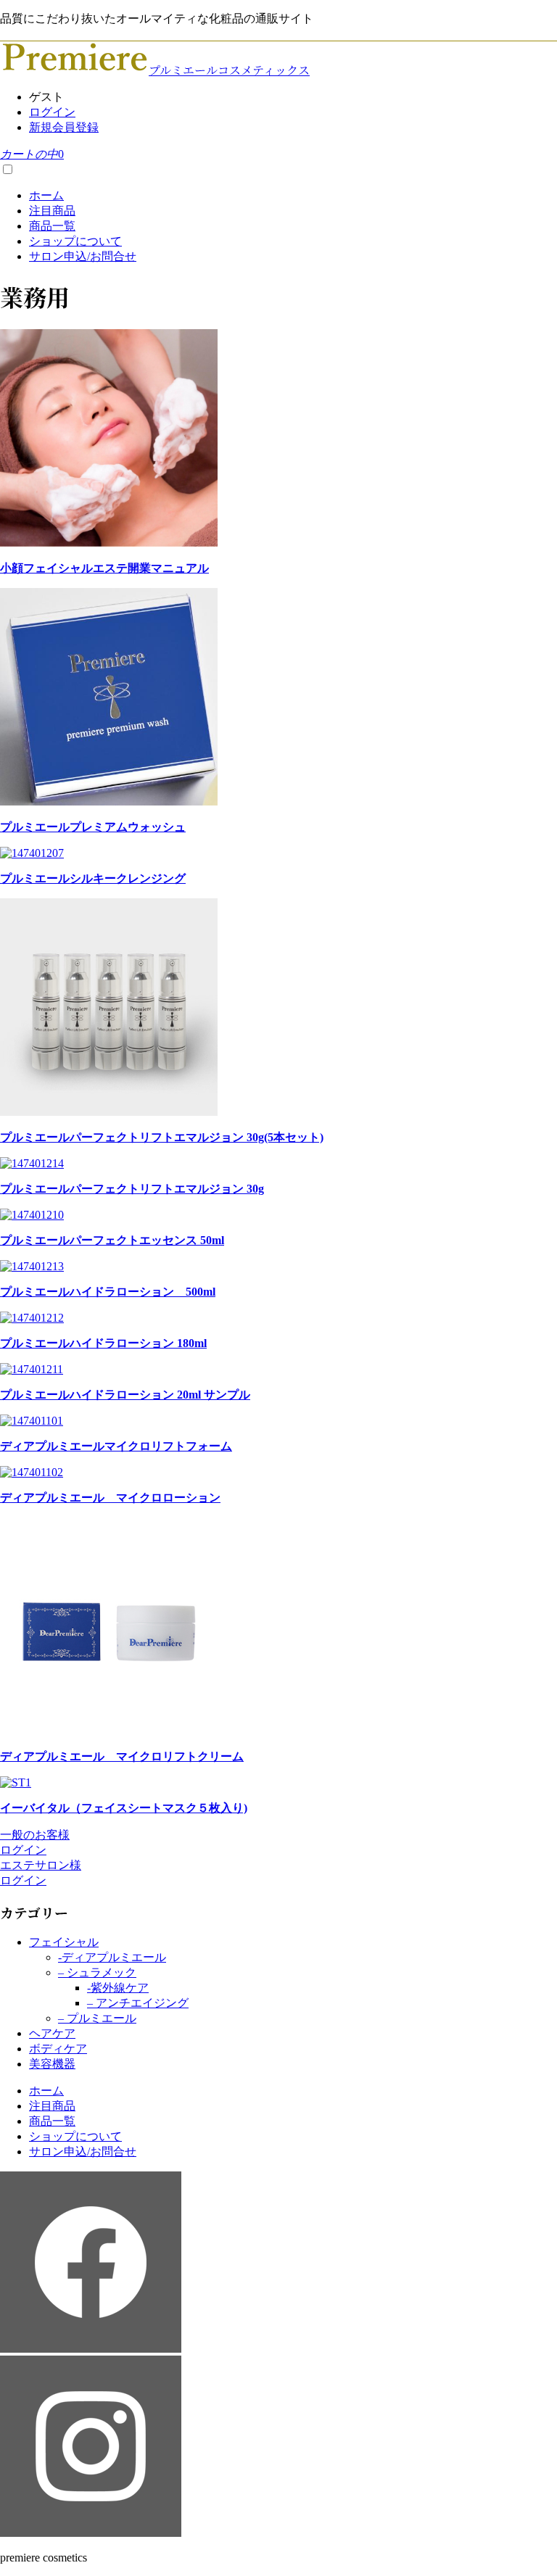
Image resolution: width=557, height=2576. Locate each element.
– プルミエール (97, 2018)
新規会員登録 (64, 127)
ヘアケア (52, 2033)
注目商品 (52, 211)
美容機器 (52, 2064)
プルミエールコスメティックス (229, 70)
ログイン (52, 112)
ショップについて (75, 241)
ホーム (46, 195)
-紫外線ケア (118, 1988)
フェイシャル (64, 1942)
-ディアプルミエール (112, 1957)
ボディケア (58, 2049)
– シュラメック (97, 1972)
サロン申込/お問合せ (83, 256)
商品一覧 (52, 226)
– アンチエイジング (138, 2003)
